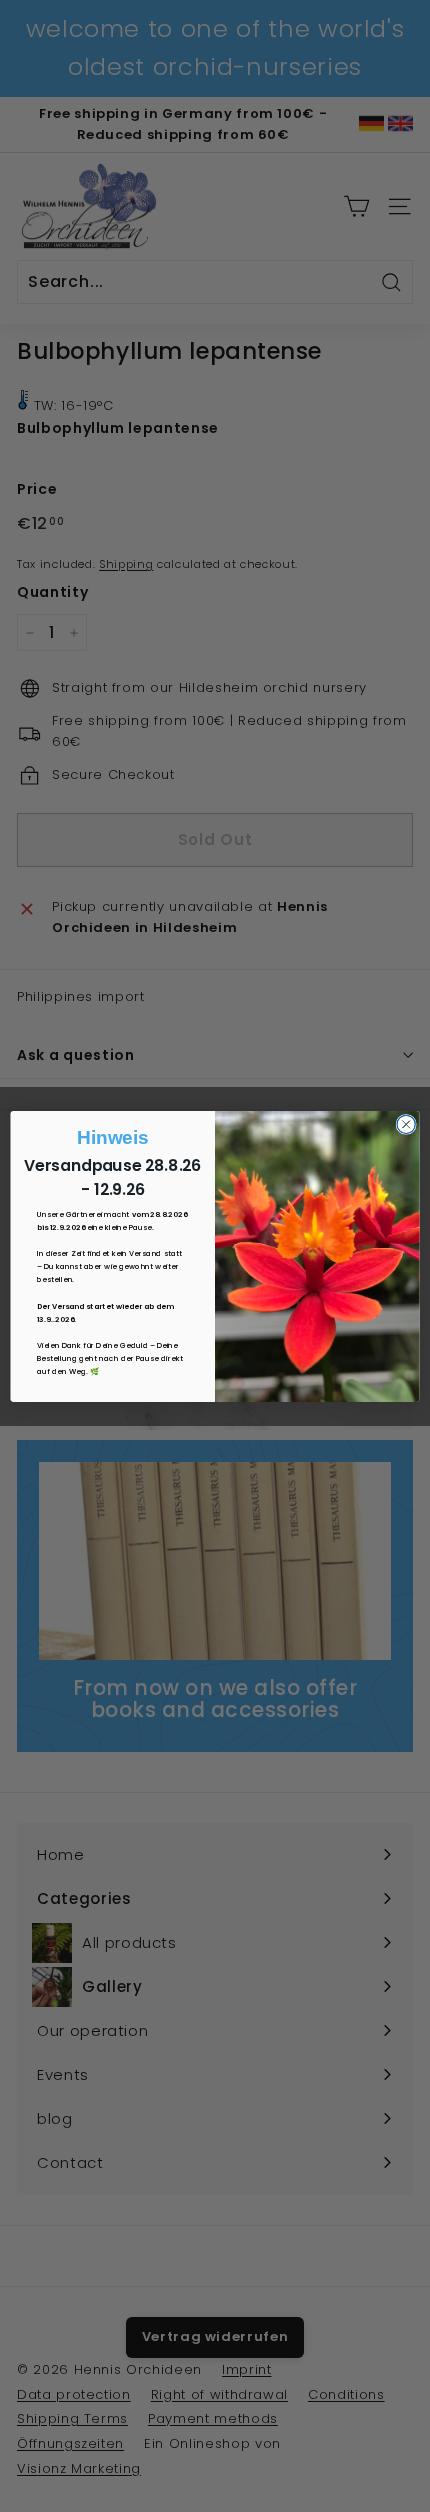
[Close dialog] (406, 1124)
